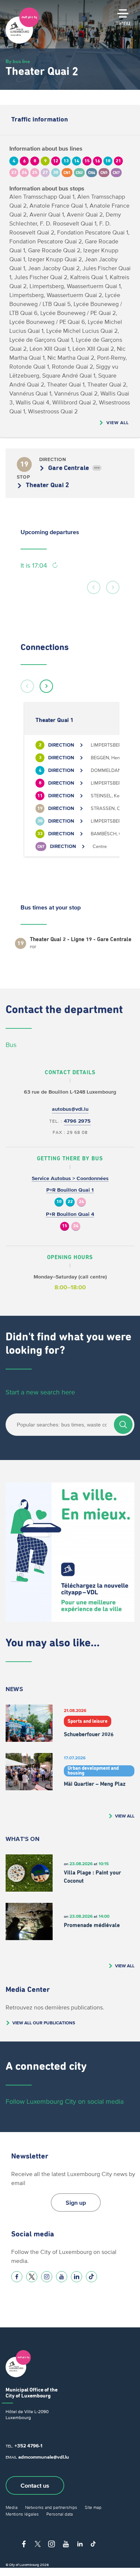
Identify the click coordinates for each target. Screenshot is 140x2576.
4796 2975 (77, 1121)
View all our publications (44, 2023)
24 (81, 1202)
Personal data (60, 2514)
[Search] (123, 1425)
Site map (93, 2507)
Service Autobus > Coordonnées (70, 1178)
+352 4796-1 (28, 2446)
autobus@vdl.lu (70, 1109)
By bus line (18, 61)
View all (118, 422)
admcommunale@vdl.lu (44, 2457)
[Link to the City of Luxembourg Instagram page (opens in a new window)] (47, 2277)
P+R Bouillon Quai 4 (70, 1214)
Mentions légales (22, 2514)
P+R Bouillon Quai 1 (70, 1190)
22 (70, 1202)
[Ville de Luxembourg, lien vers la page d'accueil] (22, 42)
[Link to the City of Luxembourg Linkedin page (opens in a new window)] (77, 2277)
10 (59, 1202)
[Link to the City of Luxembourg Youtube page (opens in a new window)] (62, 2277)
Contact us (35, 2485)
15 (65, 1226)
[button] (94, 587)
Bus (11, 1045)
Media (12, 2507)
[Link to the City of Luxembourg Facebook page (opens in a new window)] (17, 2277)
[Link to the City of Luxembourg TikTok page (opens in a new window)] (91, 2277)
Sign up (76, 2203)
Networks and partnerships (51, 2507)
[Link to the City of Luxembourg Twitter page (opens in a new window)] (32, 2277)
